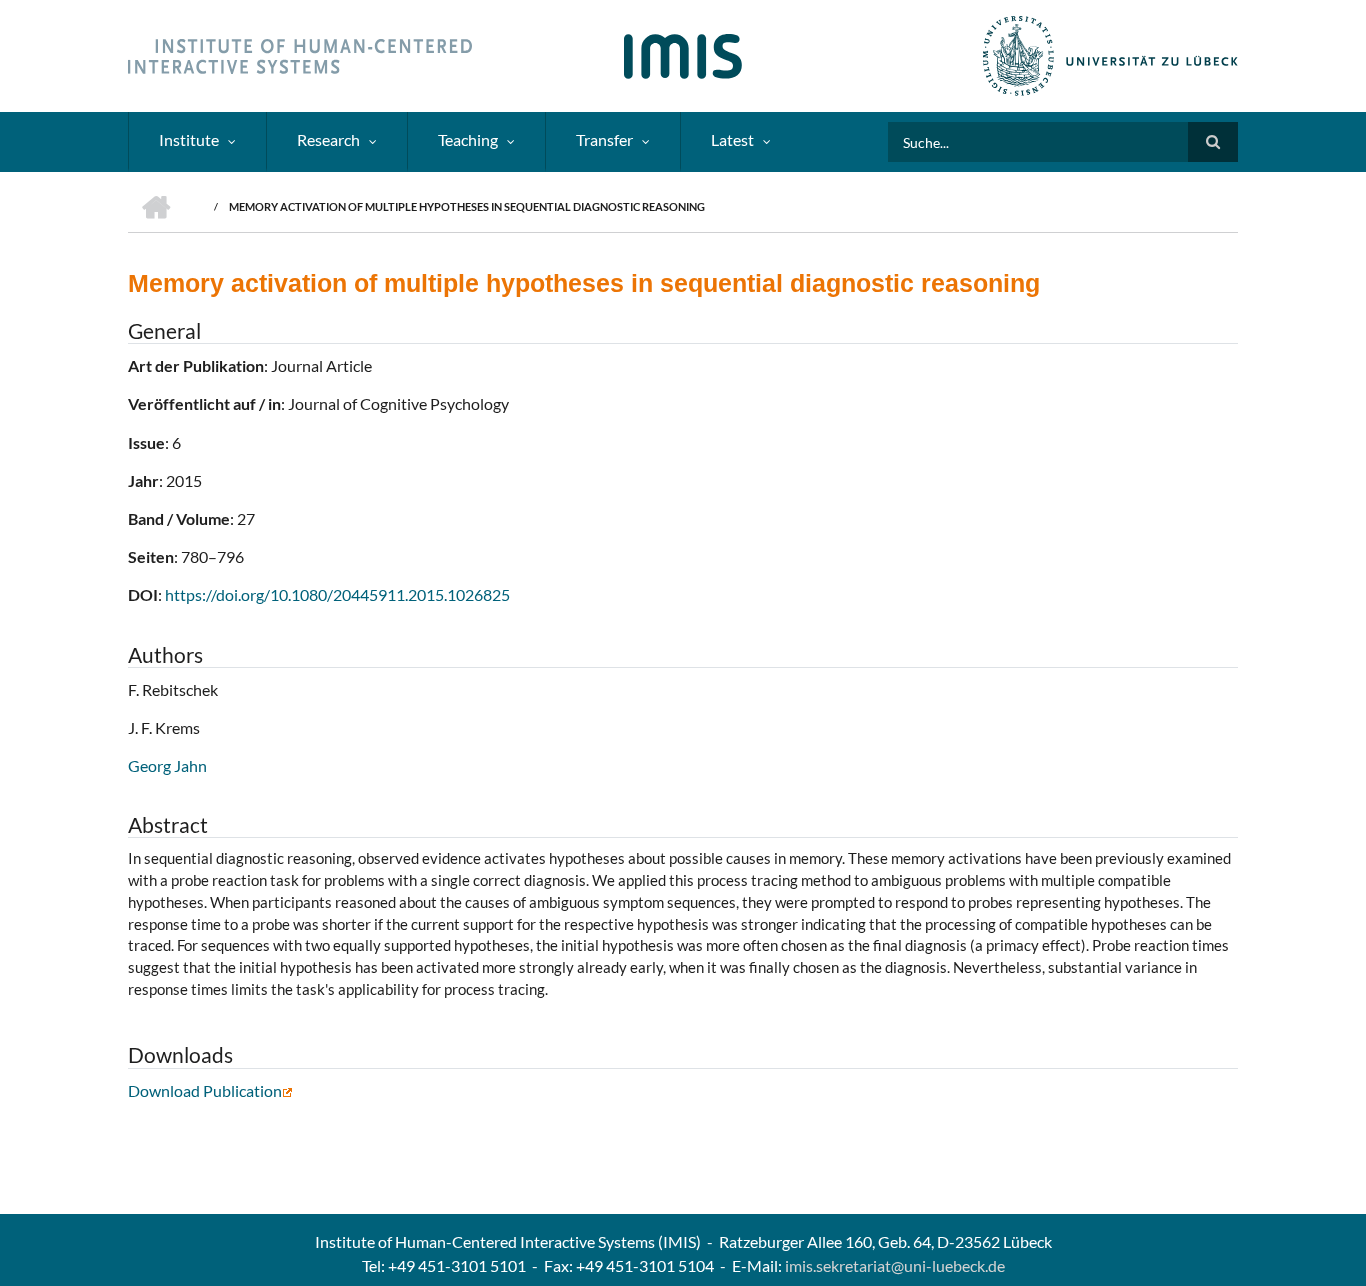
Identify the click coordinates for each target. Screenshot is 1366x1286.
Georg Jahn (167, 765)
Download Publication (205, 1090)
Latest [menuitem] (732, 139)
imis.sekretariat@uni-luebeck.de (895, 1265)
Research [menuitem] (328, 139)
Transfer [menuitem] (604, 139)
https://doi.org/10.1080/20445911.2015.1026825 (337, 594)
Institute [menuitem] (189, 139)
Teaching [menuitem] (468, 139)
